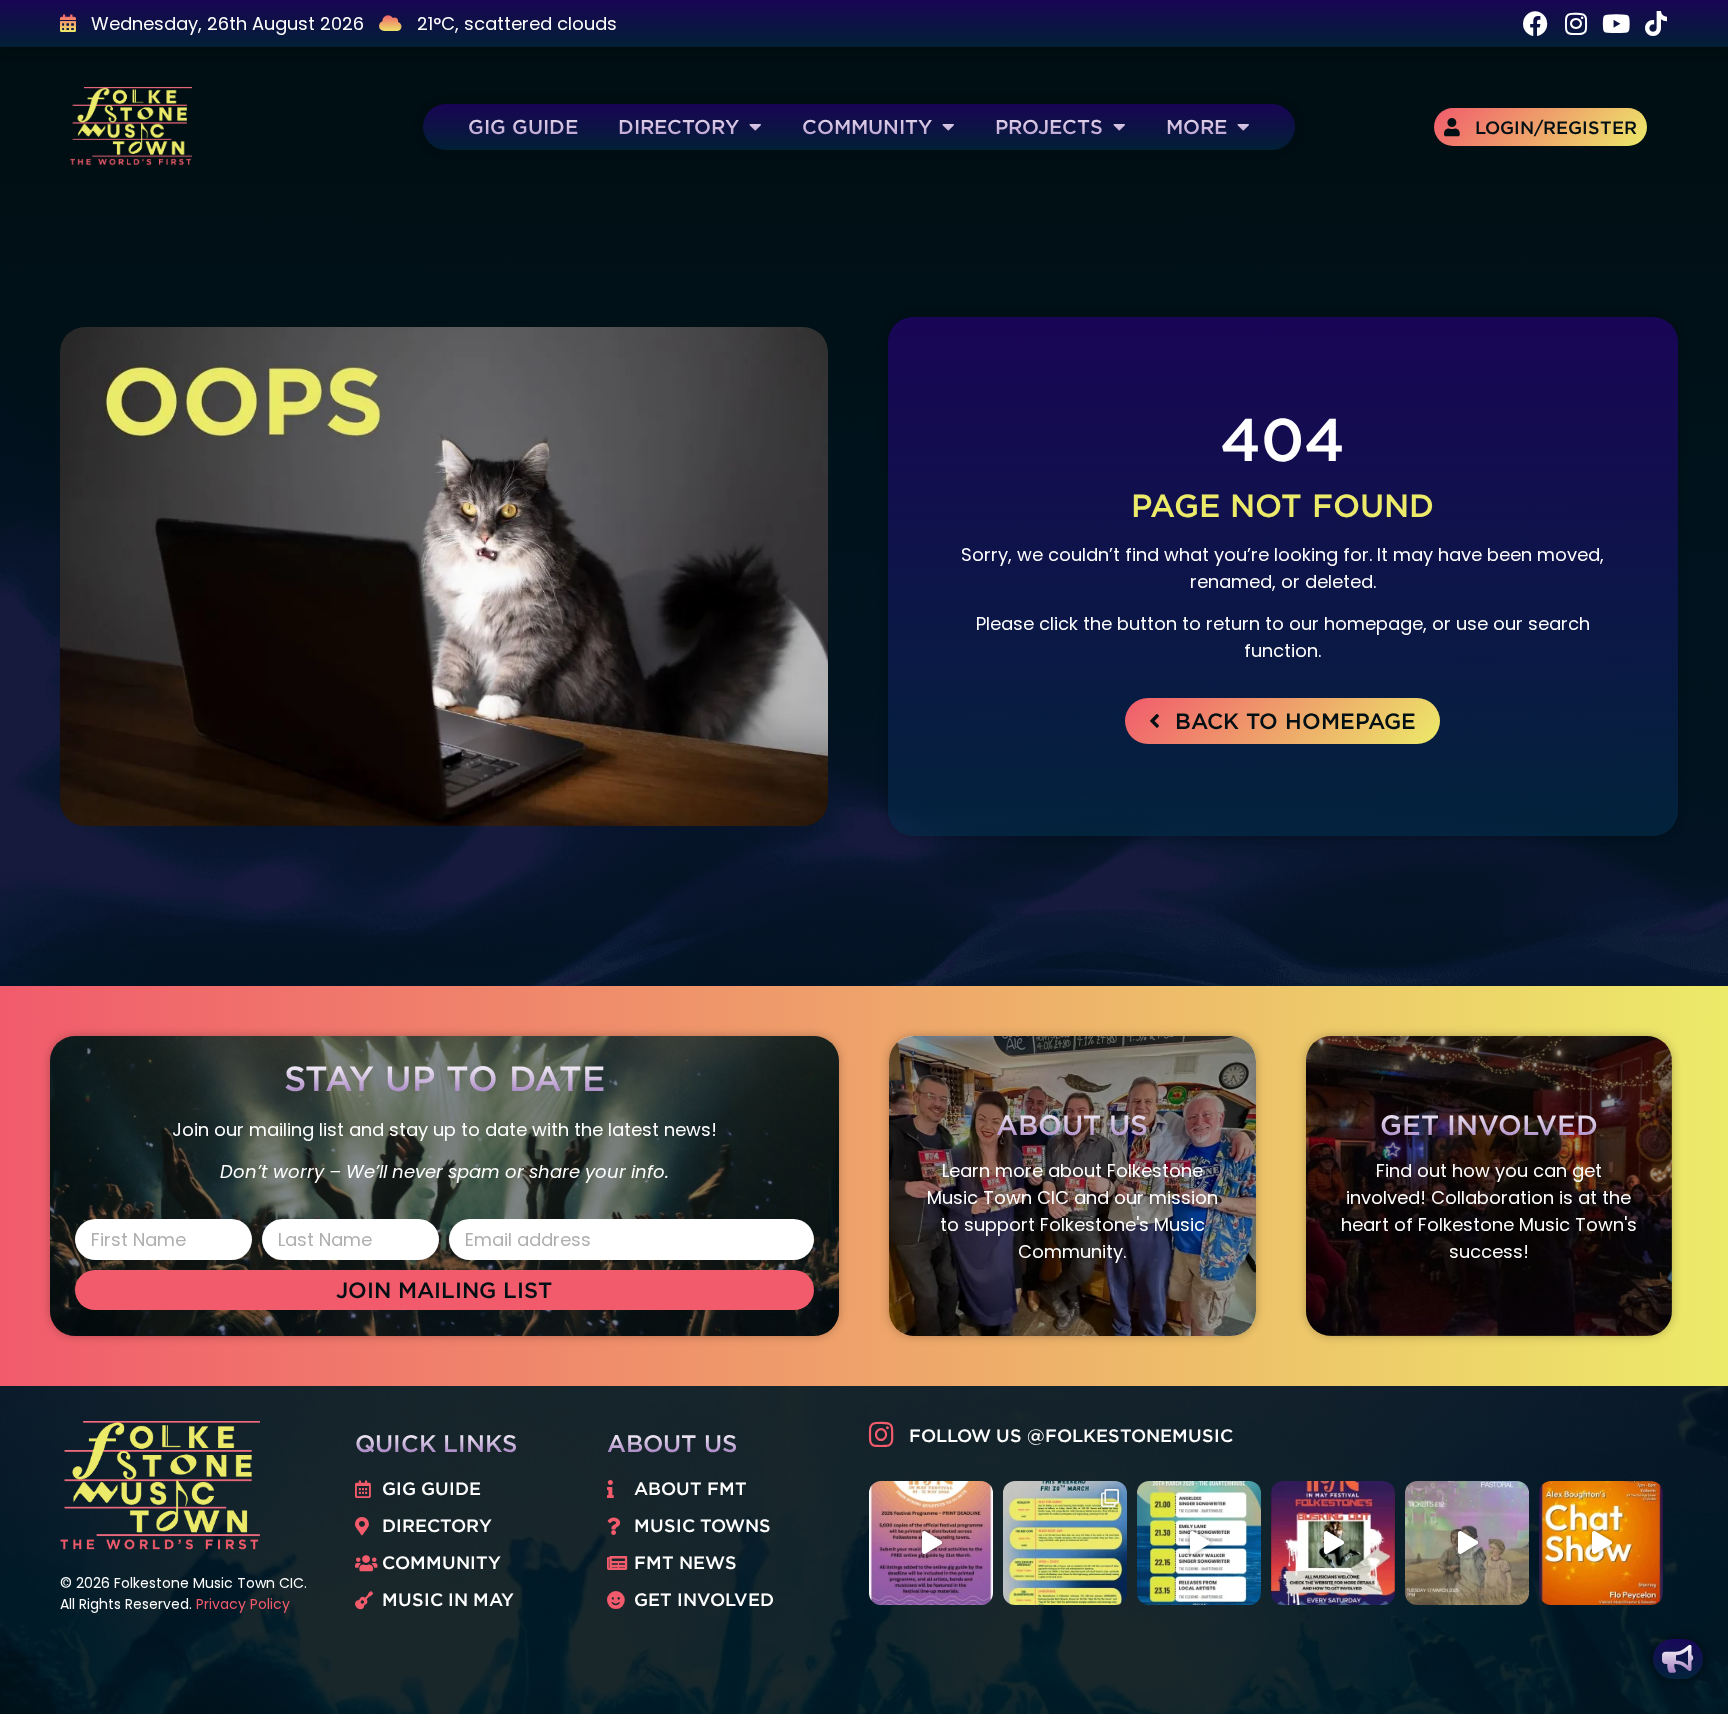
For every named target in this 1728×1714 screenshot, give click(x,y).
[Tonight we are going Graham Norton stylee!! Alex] (1601, 1543)
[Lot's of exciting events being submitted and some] (931, 1543)
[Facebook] (1535, 23)
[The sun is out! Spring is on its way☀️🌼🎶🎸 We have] (1065, 1543)
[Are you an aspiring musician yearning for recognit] (1333, 1543)
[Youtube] (1615, 23)
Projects (1049, 126)
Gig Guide (523, 126)
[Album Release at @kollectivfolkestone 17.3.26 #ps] (1467, 1543)
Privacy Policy (243, 1604)
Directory (678, 126)
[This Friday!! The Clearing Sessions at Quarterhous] (1199, 1543)
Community (867, 126)
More (1196, 126)
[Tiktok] (1655, 23)
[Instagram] (1575, 23)
